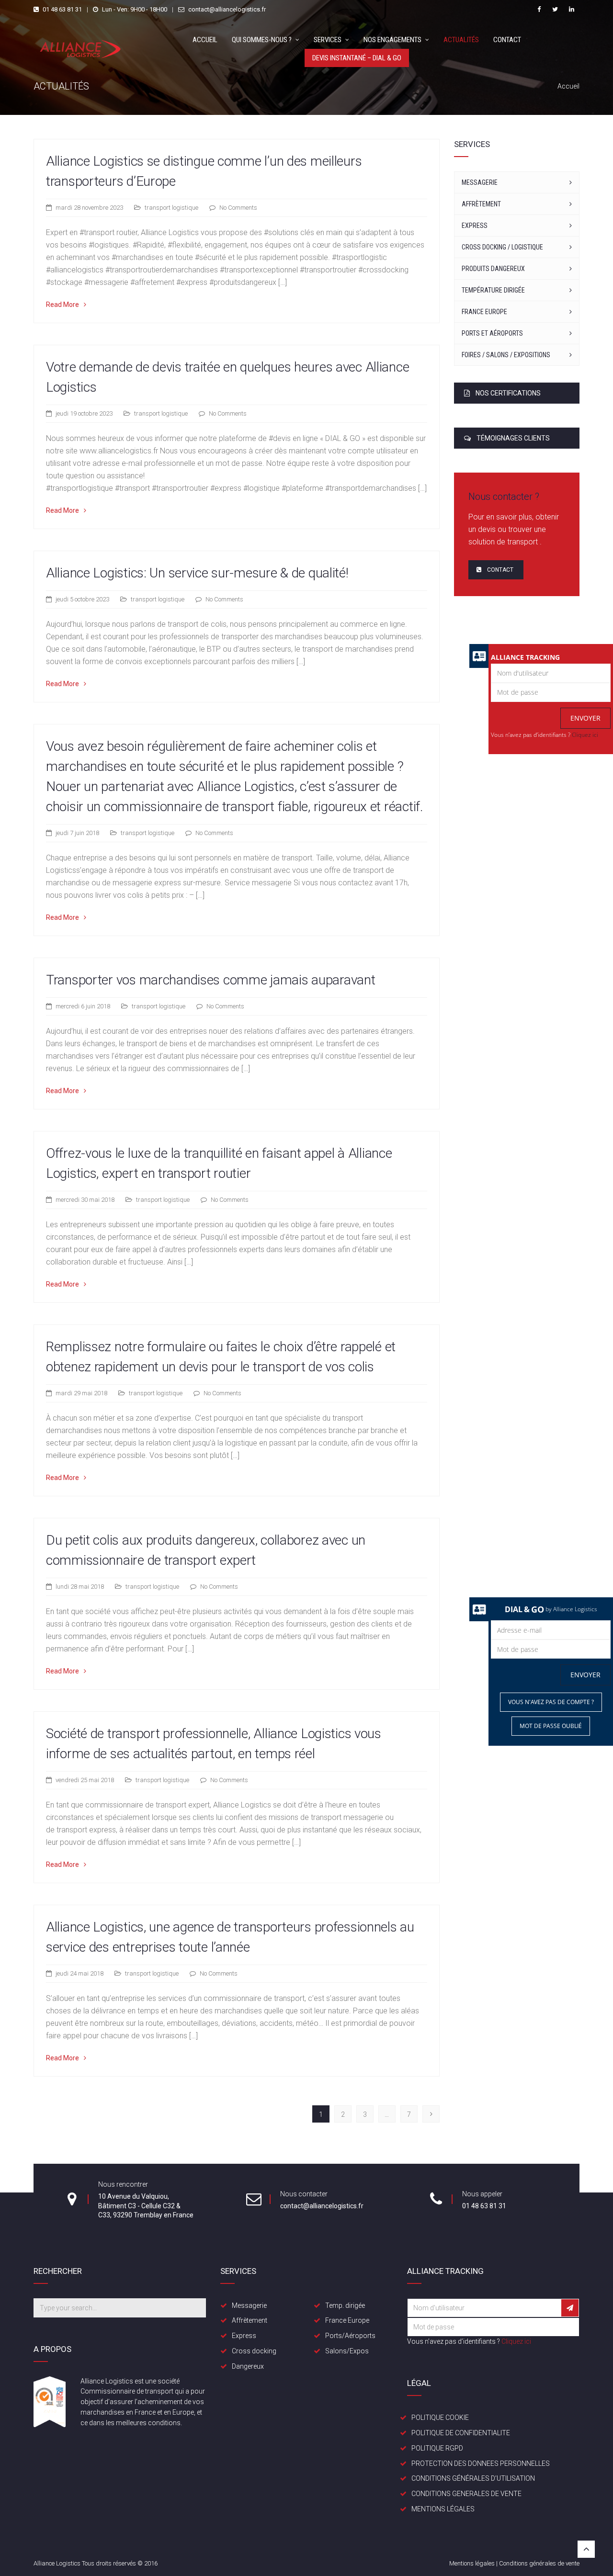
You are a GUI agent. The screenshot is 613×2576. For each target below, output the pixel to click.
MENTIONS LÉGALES (443, 2509)
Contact (507, 40)
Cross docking (254, 2351)
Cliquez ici (585, 735)
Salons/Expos (347, 2351)
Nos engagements (392, 40)
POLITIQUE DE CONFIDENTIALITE (461, 2433)
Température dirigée (493, 290)
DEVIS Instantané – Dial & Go (357, 58)
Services (328, 40)
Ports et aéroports (492, 333)
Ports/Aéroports (350, 2336)
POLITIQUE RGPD (437, 2448)
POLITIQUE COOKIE (440, 2418)
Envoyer (585, 718)
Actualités (461, 40)
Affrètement (481, 204)
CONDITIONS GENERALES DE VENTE (466, 2494)
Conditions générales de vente (539, 2563)
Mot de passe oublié (551, 1726)
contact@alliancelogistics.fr (227, 9)
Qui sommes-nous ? (262, 40)
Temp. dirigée (345, 2305)
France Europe (484, 312)
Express (475, 226)
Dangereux (248, 2366)
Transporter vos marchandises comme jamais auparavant (210, 980)
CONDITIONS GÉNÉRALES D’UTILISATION (473, 2478)
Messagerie (480, 182)
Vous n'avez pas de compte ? (551, 1702)
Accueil (205, 40)
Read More (62, 305)
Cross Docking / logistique (502, 247)
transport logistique (171, 208)
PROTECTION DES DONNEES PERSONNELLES (481, 2463)
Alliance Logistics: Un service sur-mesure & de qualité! (197, 573)
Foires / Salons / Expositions (506, 355)
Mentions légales (472, 2563)
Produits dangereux (493, 269)
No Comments (238, 208)
